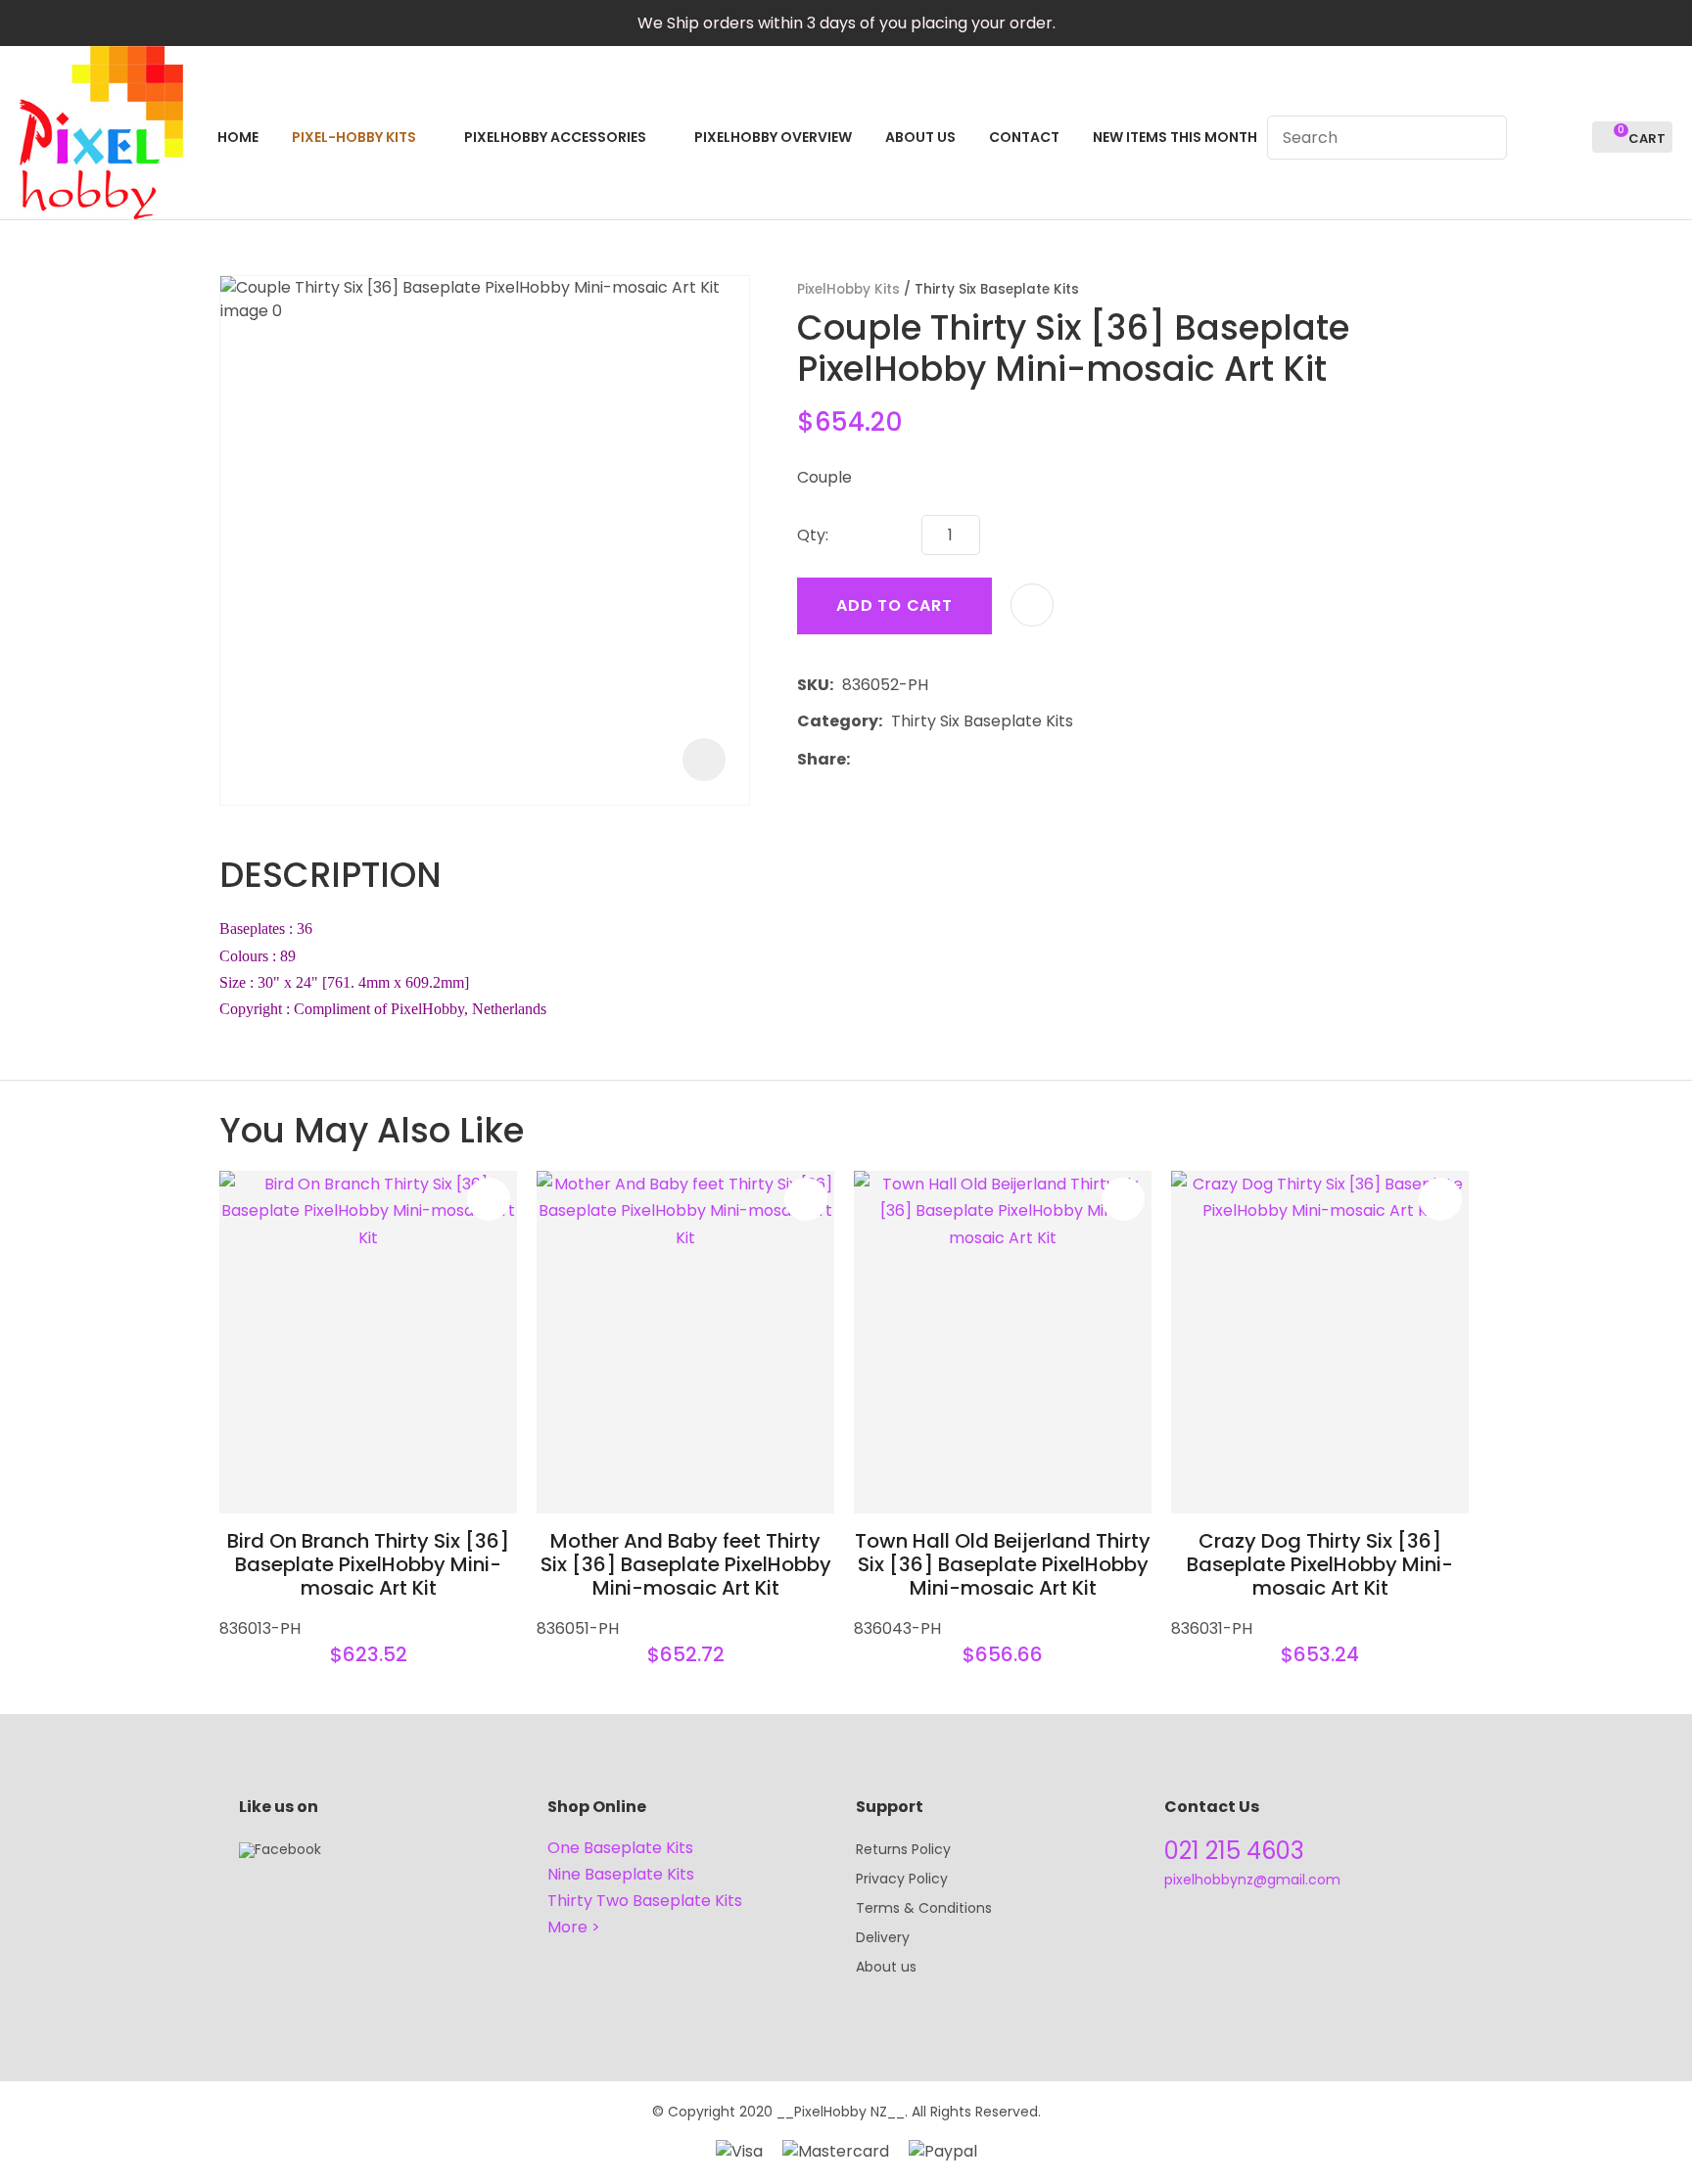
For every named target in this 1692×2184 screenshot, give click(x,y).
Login (1533, 137)
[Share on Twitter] (889, 759)
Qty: (813, 535)
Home (238, 137)
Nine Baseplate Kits (621, 1874)
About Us (920, 137)
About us (886, 1967)
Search (1483, 138)
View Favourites (1569, 137)
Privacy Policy (902, 1879)
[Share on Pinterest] (949, 759)
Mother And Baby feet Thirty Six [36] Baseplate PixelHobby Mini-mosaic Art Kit (686, 1564)
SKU (813, 685)
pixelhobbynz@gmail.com (1252, 1880)
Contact (1024, 137)
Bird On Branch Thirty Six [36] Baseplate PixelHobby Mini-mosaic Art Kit (368, 1564)
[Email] (919, 759)
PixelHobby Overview (773, 137)
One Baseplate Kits (620, 1848)
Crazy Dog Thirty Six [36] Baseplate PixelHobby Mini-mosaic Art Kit (1320, 1564)
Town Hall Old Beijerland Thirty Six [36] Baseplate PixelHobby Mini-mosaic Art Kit (1003, 1564)
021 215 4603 (1234, 1851)
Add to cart (894, 605)
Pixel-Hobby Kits (354, 137)
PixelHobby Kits (848, 289)
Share (822, 759)
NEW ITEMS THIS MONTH (1175, 137)
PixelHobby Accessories (555, 137)
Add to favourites (489, 1199)
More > (574, 1927)
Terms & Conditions (924, 1908)
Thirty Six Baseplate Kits (997, 289)
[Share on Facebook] (862, 759)
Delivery (883, 1937)
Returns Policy (903, 1849)
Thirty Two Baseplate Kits (645, 1901)
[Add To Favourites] (1032, 605)
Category (838, 721)
